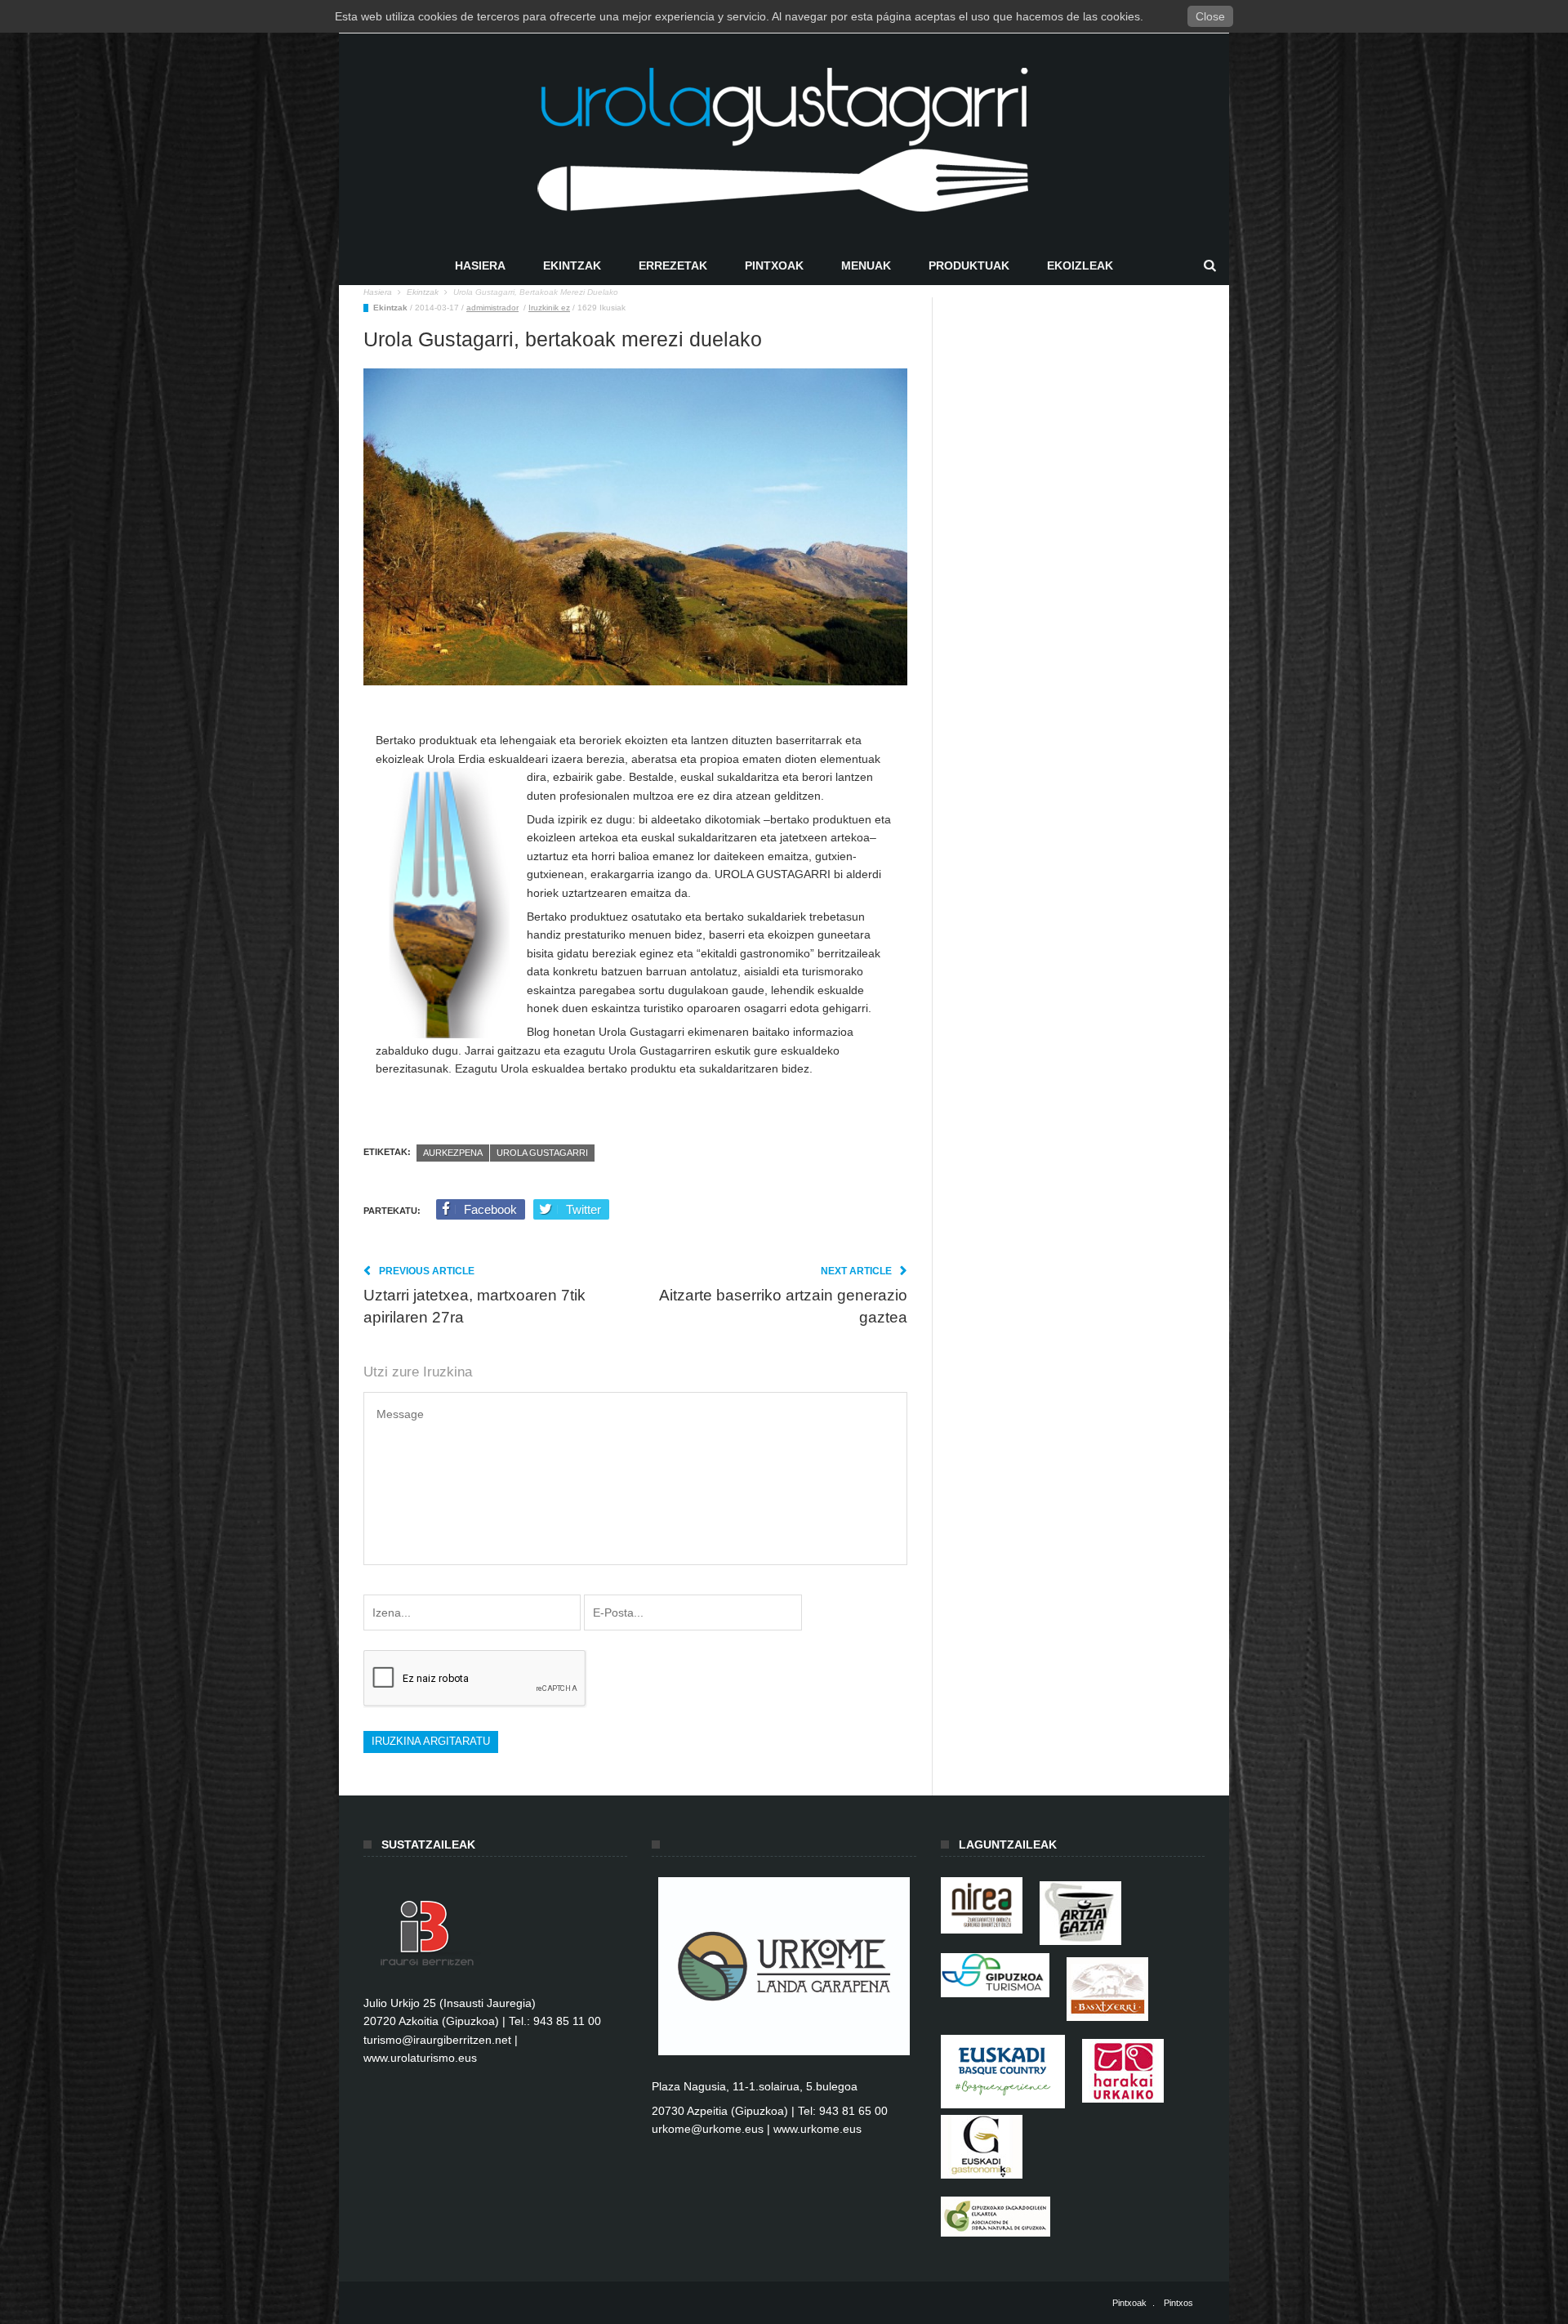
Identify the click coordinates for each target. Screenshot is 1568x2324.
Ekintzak (572, 265)
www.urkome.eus (817, 2129)
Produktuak (969, 265)
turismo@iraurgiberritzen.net (437, 2040)
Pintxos (1178, 2303)
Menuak (866, 265)
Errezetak (673, 265)
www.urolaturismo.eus (420, 2058)
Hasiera (480, 265)
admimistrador (492, 308)
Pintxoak (774, 265)
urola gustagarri (542, 1153)
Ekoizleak (1080, 265)
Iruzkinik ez (549, 308)
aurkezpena (453, 1153)
